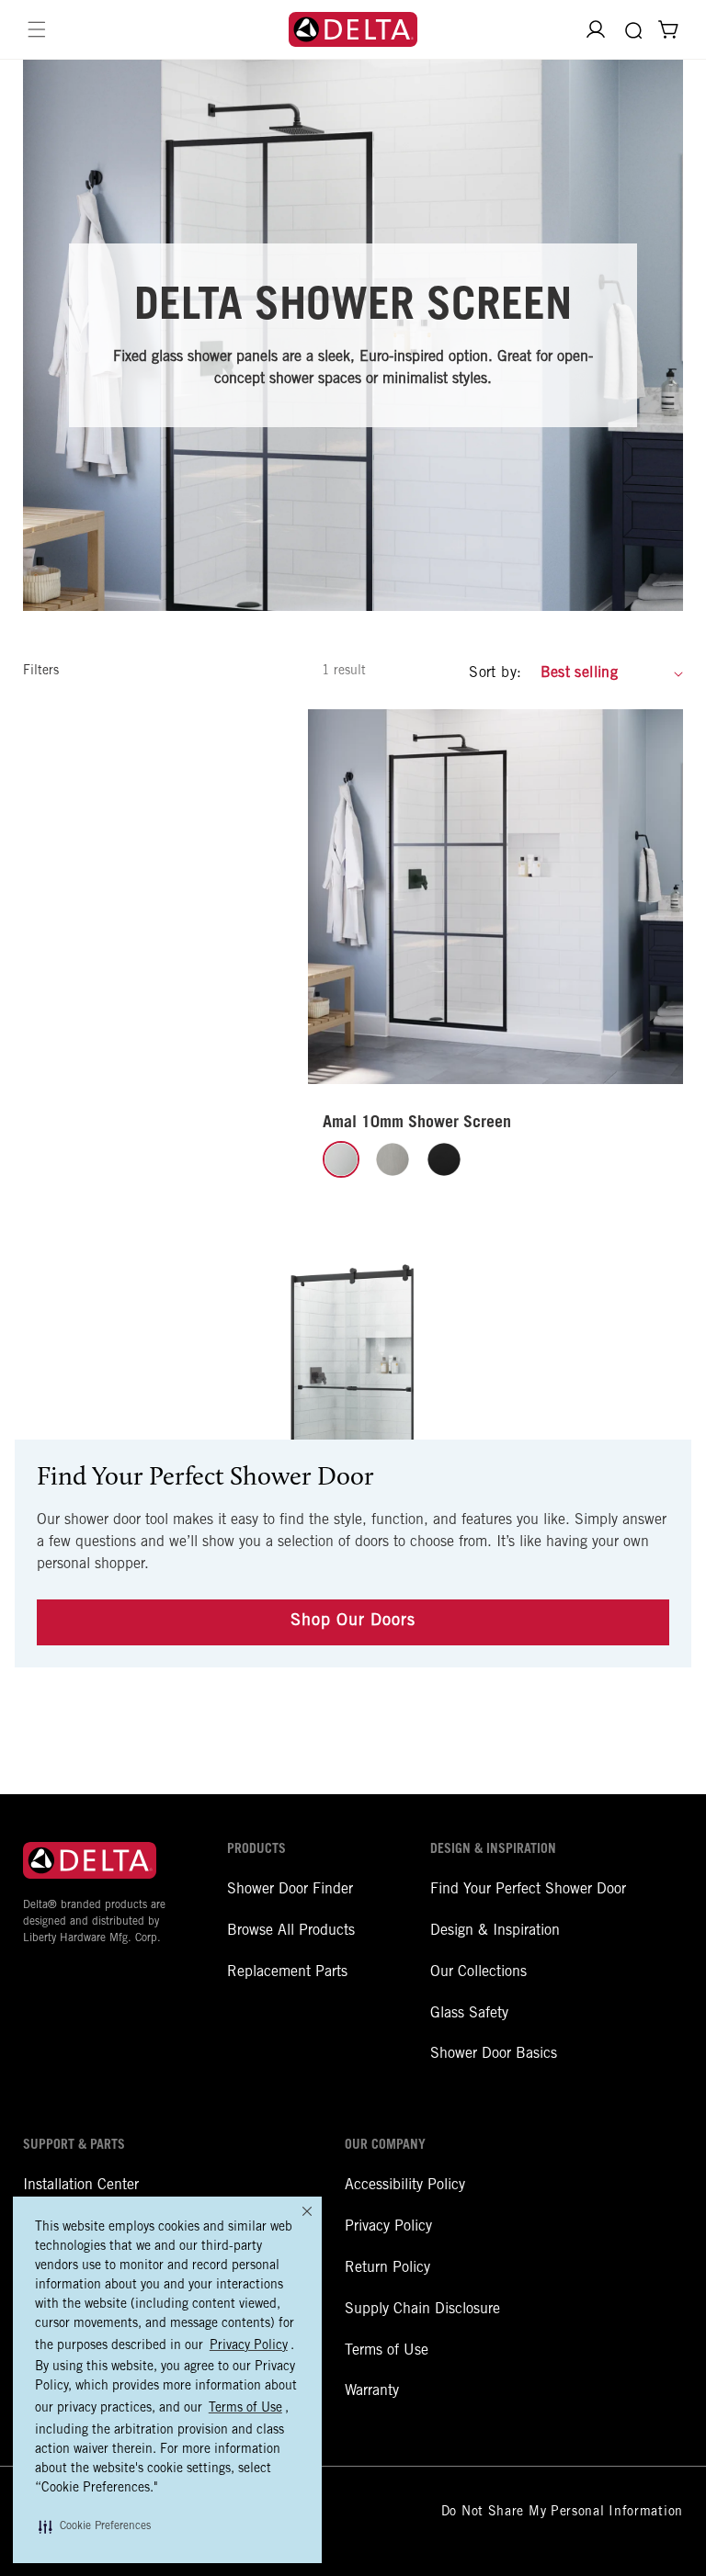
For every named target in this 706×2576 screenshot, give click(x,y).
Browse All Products (291, 1931)
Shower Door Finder (290, 1890)
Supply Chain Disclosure (422, 2310)
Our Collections (478, 1972)
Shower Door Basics (494, 2054)
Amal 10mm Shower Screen (417, 1124)
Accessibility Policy (405, 2186)
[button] (95, 2526)
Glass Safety (469, 2014)
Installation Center (81, 2186)
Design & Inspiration (495, 1931)
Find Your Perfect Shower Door (528, 1890)
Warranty (372, 2391)
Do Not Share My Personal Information (562, 2513)
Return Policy (387, 2268)
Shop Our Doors (353, 1621)
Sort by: (495, 673)
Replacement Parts (287, 1972)
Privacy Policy (388, 2227)
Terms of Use (387, 2351)
